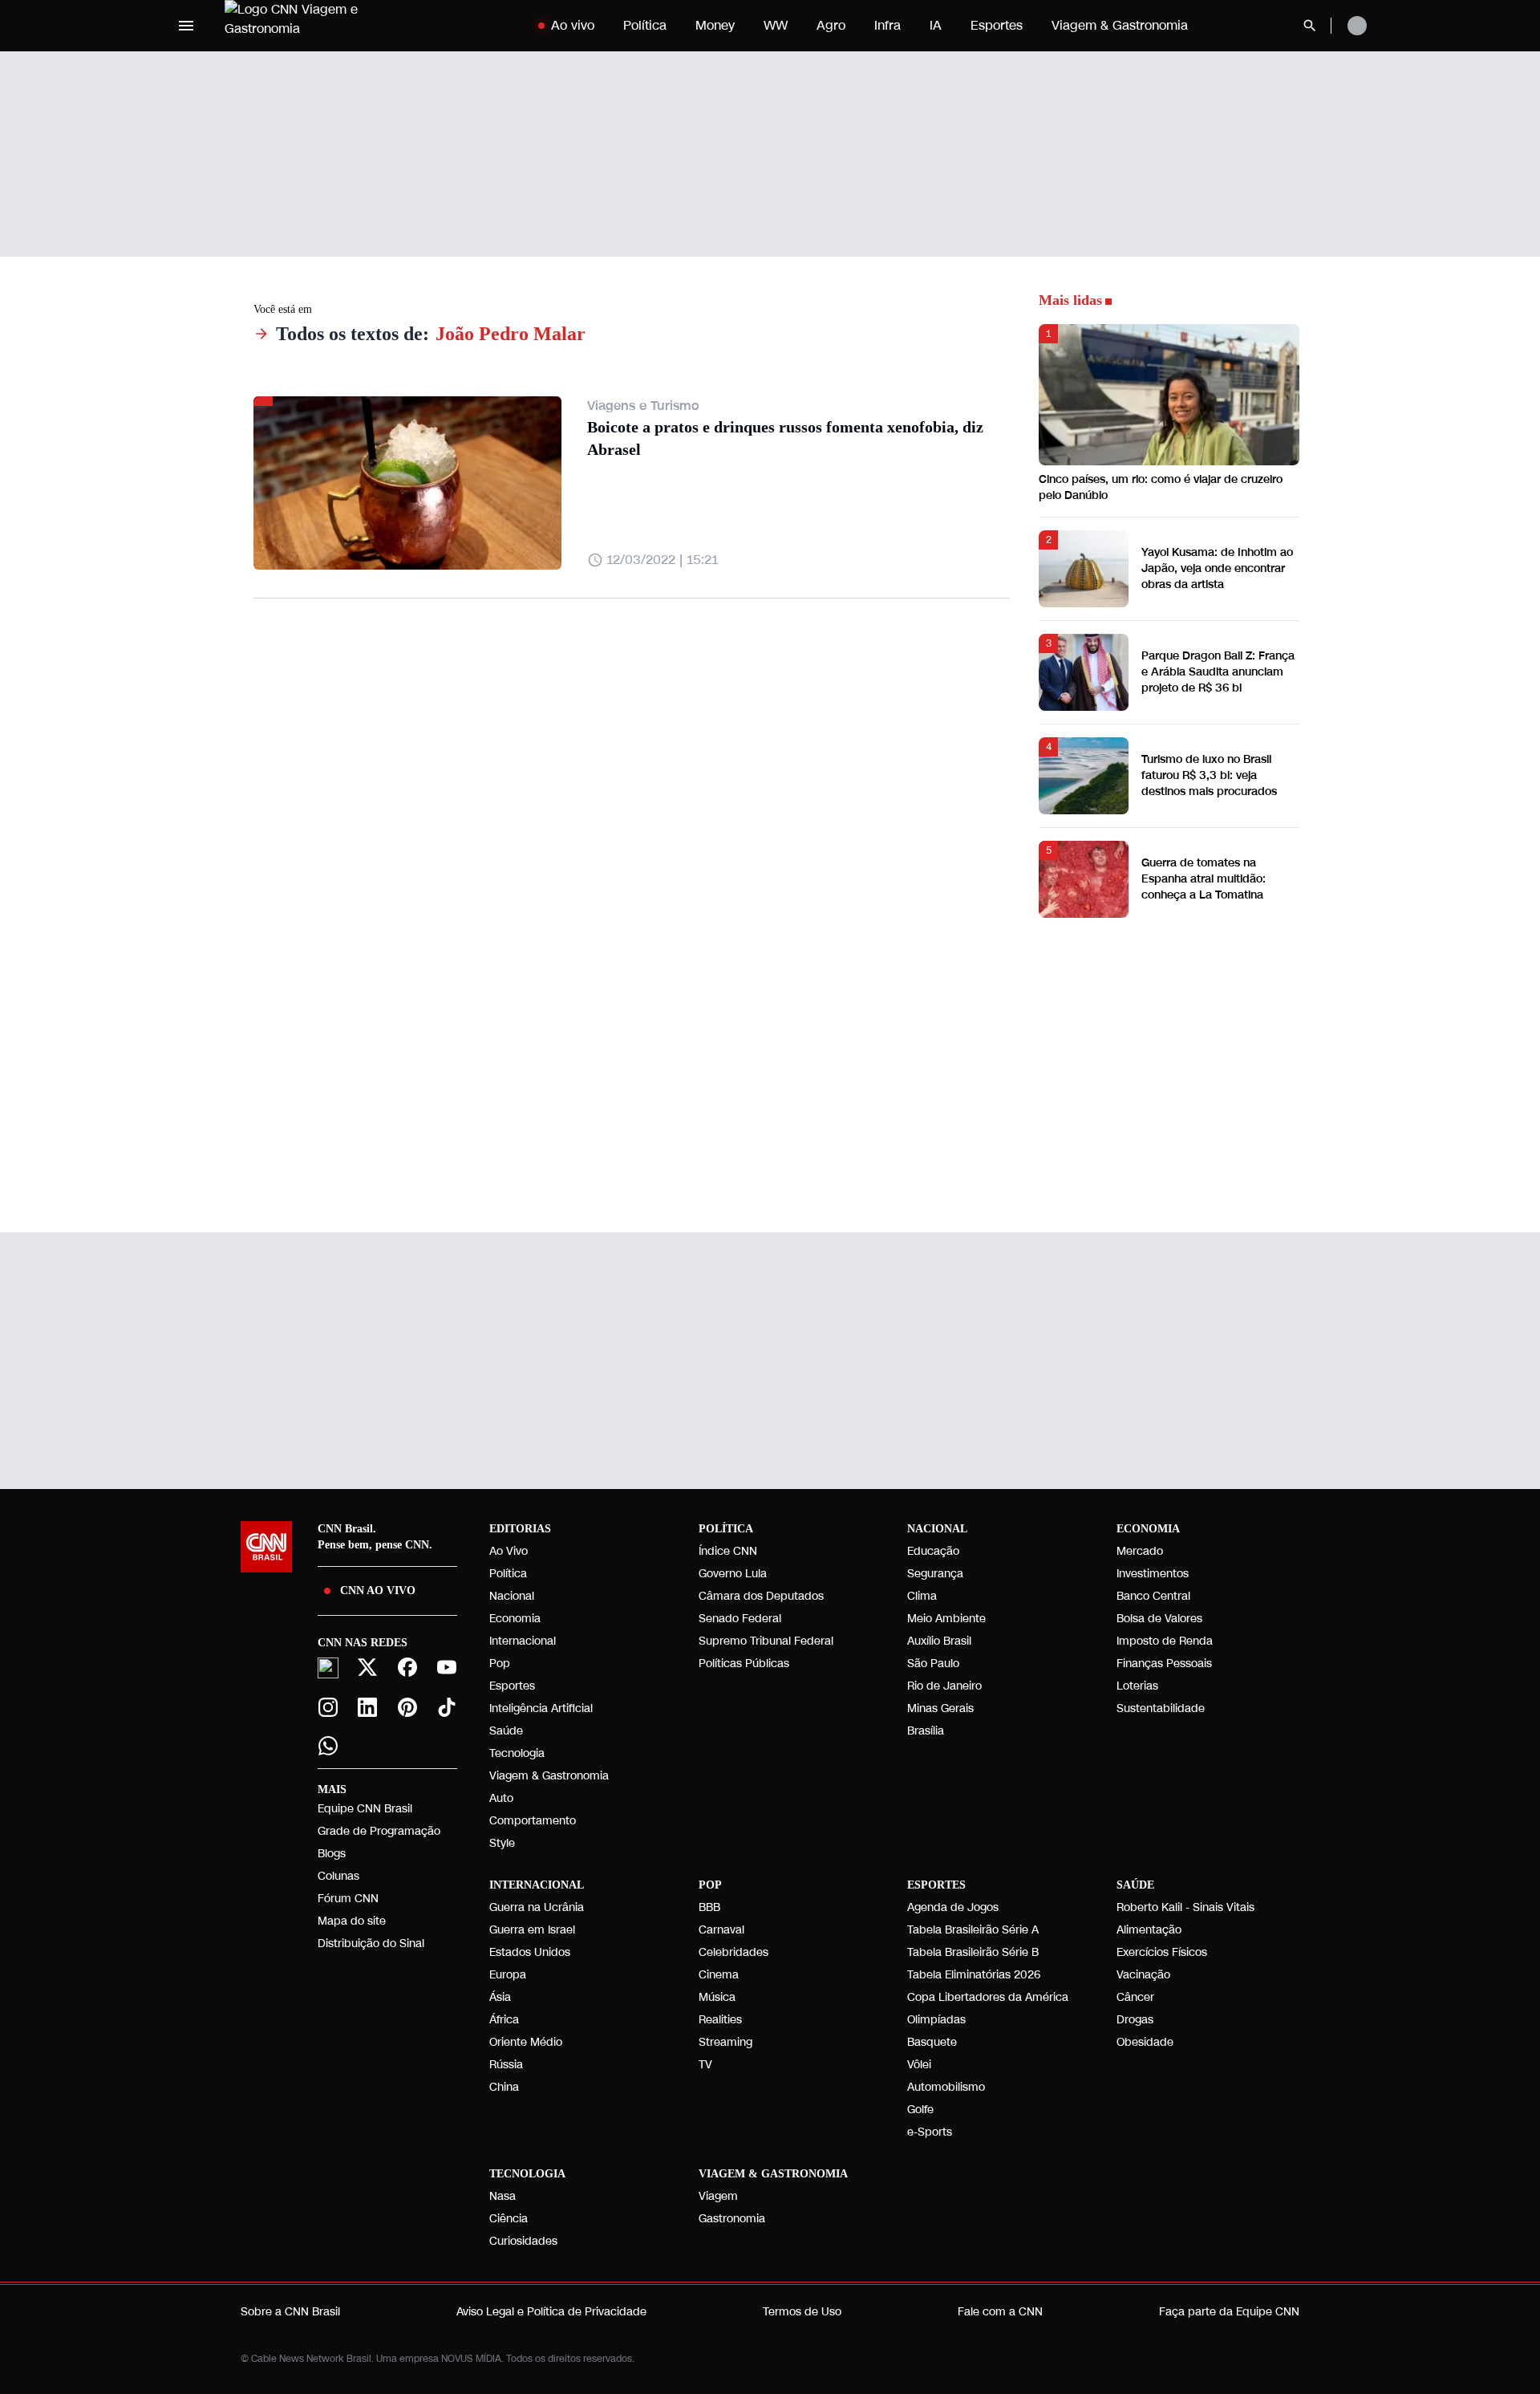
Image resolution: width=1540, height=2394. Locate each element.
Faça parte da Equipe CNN (1229, 2312)
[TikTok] (448, 1707)
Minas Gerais (940, 1708)
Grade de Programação (379, 1831)
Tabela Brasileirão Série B (973, 1952)
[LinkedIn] (368, 1707)
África (504, 2020)
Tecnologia (517, 1753)
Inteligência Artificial (541, 1708)
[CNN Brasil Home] (324, 26)
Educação (933, 1551)
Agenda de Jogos (953, 1907)
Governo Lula (733, 1574)
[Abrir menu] (186, 26)
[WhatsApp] (328, 1746)
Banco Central (1153, 1596)
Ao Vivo (509, 1551)
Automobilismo (946, 2087)
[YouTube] (448, 1667)
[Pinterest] (407, 1707)
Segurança (935, 1574)
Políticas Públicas (744, 1664)
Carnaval (721, 1930)
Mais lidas (1070, 300)
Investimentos (1153, 1574)
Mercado (1140, 1551)
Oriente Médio (526, 2042)
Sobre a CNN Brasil (290, 2312)
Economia (515, 1619)
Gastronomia (732, 2219)
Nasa (503, 2196)
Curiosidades (523, 2241)
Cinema (719, 1975)
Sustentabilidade (1161, 1708)
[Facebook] (407, 1667)
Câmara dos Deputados (761, 1596)
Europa (508, 1975)
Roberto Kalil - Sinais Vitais (1185, 1907)
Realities (720, 2020)
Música (717, 1997)
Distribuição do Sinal (371, 1944)
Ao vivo (573, 25)
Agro (831, 25)
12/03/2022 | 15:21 (662, 560)
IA (936, 25)
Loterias (1137, 1686)
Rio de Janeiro (944, 1686)
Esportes (997, 25)
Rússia (506, 2065)
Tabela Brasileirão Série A (973, 1930)
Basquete (932, 2042)
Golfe (920, 2110)
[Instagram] (328, 1707)
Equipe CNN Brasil (365, 1809)
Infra (888, 25)
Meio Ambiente (946, 1619)
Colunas (338, 1876)
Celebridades (734, 1952)
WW (776, 25)
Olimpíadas (936, 2020)
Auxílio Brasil (939, 1641)
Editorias (520, 1529)
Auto (501, 1798)
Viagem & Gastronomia (1120, 25)
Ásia (500, 1997)
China (504, 2087)
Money (715, 25)
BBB (709, 1907)
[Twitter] (368, 1667)
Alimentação (1149, 1930)
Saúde (506, 1731)
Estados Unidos (530, 1952)
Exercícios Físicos (1162, 1952)
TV (705, 2065)
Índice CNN (728, 1551)
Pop (500, 1664)
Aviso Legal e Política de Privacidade (551, 2312)
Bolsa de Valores (1159, 1619)
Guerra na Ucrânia (537, 1907)
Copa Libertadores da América (988, 1997)
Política (645, 25)
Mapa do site (352, 1921)
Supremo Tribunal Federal (766, 1641)
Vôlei (919, 2065)
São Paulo (933, 1664)
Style (502, 1843)
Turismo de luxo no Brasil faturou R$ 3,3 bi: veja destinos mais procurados (1209, 775)
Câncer (1135, 1997)
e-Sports (930, 2132)
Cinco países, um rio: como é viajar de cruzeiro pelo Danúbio (1161, 487)
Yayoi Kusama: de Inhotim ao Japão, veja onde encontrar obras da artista (1217, 568)
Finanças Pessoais (1164, 1664)
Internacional (523, 1641)
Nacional (512, 1596)
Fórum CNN (348, 1899)
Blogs (332, 1854)
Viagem (718, 2196)
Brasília (926, 1731)
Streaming (725, 2042)
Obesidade (1145, 2042)
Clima (922, 1596)
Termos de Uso (802, 2312)
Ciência (509, 2219)
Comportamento (533, 1821)
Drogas (1135, 2020)
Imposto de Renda (1165, 1641)
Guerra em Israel (532, 1930)
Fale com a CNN (1000, 2312)
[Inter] (328, 1668)
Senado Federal (740, 1619)
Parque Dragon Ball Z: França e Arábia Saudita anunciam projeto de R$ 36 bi (1218, 672)
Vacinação (1143, 1975)
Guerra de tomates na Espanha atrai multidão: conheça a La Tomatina (1204, 879)
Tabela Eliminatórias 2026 (974, 1975)
